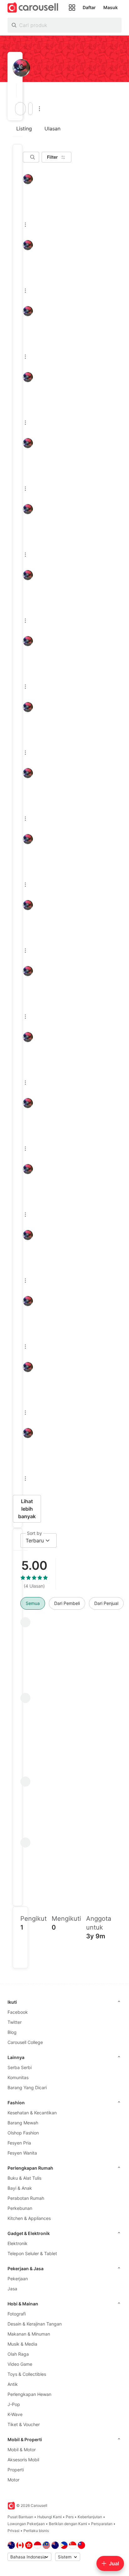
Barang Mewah (23, 2123)
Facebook (18, 2012)
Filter (52, 157)
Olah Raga (18, 2354)
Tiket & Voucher (24, 2424)
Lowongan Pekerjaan (26, 2524)
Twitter (15, 2022)
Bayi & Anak (20, 2188)
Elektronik (18, 2243)
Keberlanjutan (90, 2517)
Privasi (13, 2531)
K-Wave (15, 2414)
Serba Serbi (20, 2067)
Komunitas (18, 2077)
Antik (13, 2384)
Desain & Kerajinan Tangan (35, 2324)
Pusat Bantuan (20, 2517)
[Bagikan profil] (30, 109)
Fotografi (17, 2314)
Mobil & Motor (22, 2450)
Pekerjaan (18, 2279)
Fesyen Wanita (22, 2153)
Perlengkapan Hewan (29, 2394)
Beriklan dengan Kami (68, 2524)
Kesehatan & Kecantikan (32, 2113)
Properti (16, 2470)
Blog (12, 2032)
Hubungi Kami (49, 2517)
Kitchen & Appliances (29, 2218)
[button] (15, 91)
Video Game (20, 2364)
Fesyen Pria (19, 2143)
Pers (70, 2517)
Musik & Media (22, 2344)
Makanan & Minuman (29, 2334)
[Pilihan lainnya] (39, 109)
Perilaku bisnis (36, 2531)
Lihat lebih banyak (27, 1509)
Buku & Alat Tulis (24, 2178)
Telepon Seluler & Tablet (32, 2253)
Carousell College (25, 2042)
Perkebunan (20, 2208)
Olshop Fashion (23, 2133)
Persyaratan (102, 2524)
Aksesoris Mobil (23, 2460)
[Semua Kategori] (72, 8)
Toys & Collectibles (27, 2374)
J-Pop (14, 2404)
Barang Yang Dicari (27, 2087)
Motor (13, 2480)
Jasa (12, 2289)
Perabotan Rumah (26, 2198)
